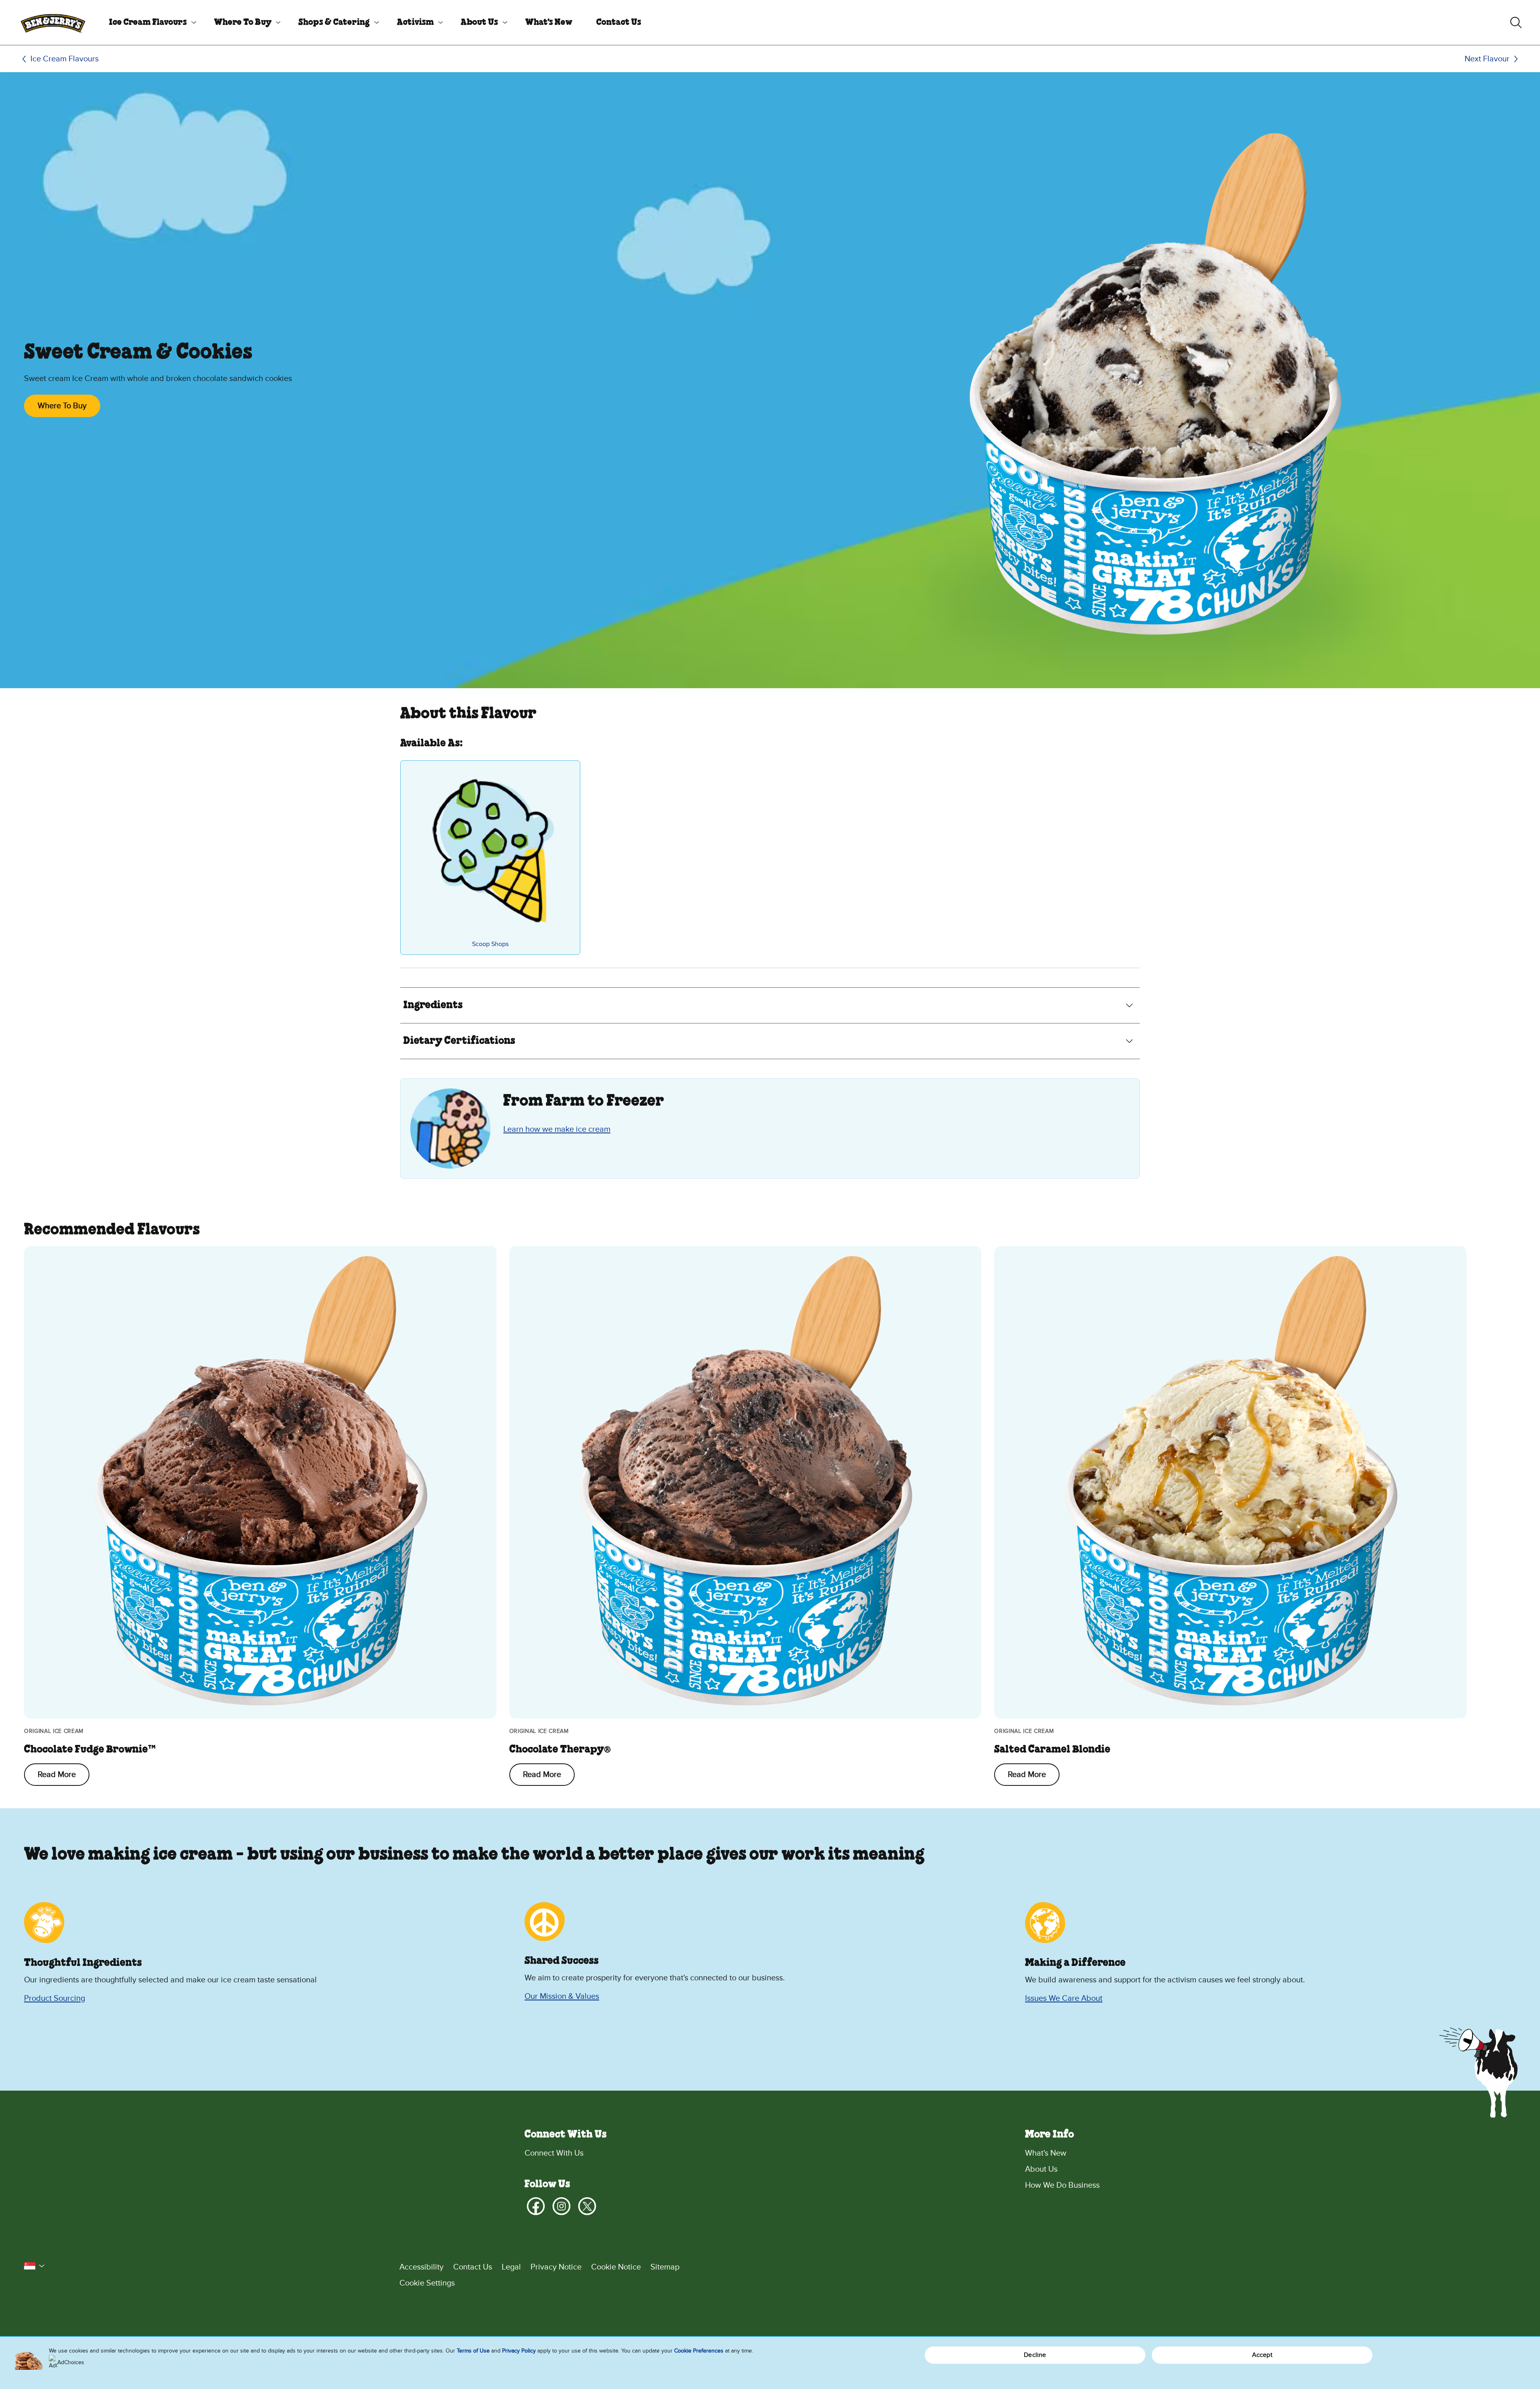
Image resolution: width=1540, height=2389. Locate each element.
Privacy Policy (519, 2351)
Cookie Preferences (699, 2351)
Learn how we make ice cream (557, 1129)
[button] (34, 2266)
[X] (587, 2206)
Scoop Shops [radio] (490, 944)
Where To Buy (243, 22)
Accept (1262, 2355)
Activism (415, 22)
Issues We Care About (1064, 1998)
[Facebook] (536, 2206)
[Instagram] (561, 2206)
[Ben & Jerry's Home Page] (53, 22)
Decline (1035, 2355)
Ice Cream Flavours (148, 22)
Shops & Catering (334, 22)
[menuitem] (150, 22)
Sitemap (665, 2267)
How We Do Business (1062, 2185)
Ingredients (433, 1005)
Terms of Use (473, 2351)
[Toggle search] (1516, 22)
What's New (549, 22)
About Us (479, 22)
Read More (57, 1775)
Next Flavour (1487, 59)
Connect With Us (554, 2153)
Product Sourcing (55, 1998)
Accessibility (421, 2267)
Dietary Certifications (459, 1041)
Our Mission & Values (562, 1996)
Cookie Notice (616, 2267)
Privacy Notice (556, 2267)
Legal (511, 2267)
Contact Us (619, 22)
